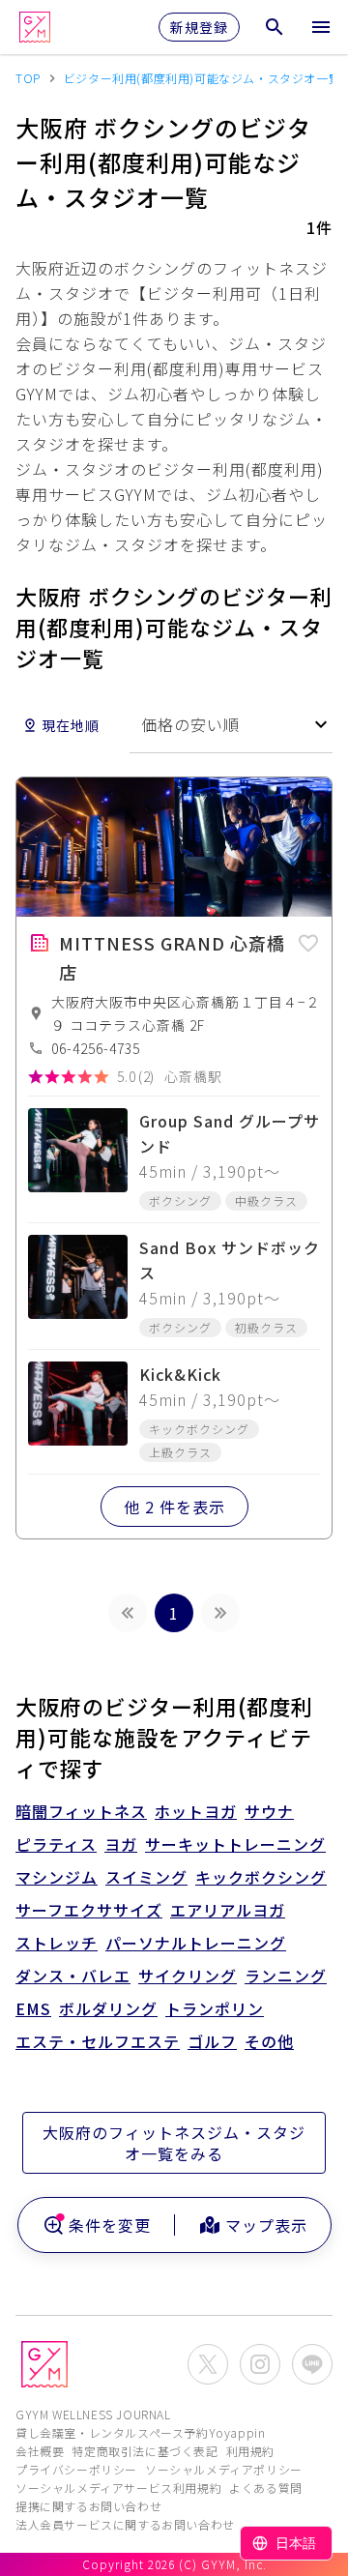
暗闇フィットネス (81, 1811)
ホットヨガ (196, 1811)
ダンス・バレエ (73, 1976)
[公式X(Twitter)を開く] (208, 2364)
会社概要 (40, 2451)
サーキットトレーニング (235, 1844)
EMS (33, 2008)
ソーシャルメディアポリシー (224, 2469)
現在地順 (71, 725)
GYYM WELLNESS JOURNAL (93, 2414)
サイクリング (188, 1976)
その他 (269, 2041)
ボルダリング (108, 2008)
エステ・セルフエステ (98, 2041)
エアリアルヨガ (228, 1910)
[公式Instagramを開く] (260, 2364)
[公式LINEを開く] (312, 2364)
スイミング (146, 1877)
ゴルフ (212, 2041)
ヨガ (121, 1844)
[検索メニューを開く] (275, 27)
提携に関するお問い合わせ (88, 2506)
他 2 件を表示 (174, 1507)
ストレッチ (57, 1943)
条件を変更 (110, 2225)
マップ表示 (266, 2225)
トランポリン (215, 2008)
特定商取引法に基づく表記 (145, 2451)
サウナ (269, 1811)
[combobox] (231, 725)
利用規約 (250, 2451)
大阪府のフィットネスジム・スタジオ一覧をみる (174, 2143)
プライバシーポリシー (76, 2469)
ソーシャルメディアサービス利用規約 (118, 2488)
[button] (308, 940)
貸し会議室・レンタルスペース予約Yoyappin (140, 2432)
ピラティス (56, 1844)
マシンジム (57, 1877)
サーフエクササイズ (89, 1910)
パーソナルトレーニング (196, 1943)
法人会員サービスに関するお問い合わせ (125, 2524)
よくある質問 (266, 2488)
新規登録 (199, 27)
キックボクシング (261, 1877)
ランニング (286, 1976)
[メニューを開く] (321, 27)
